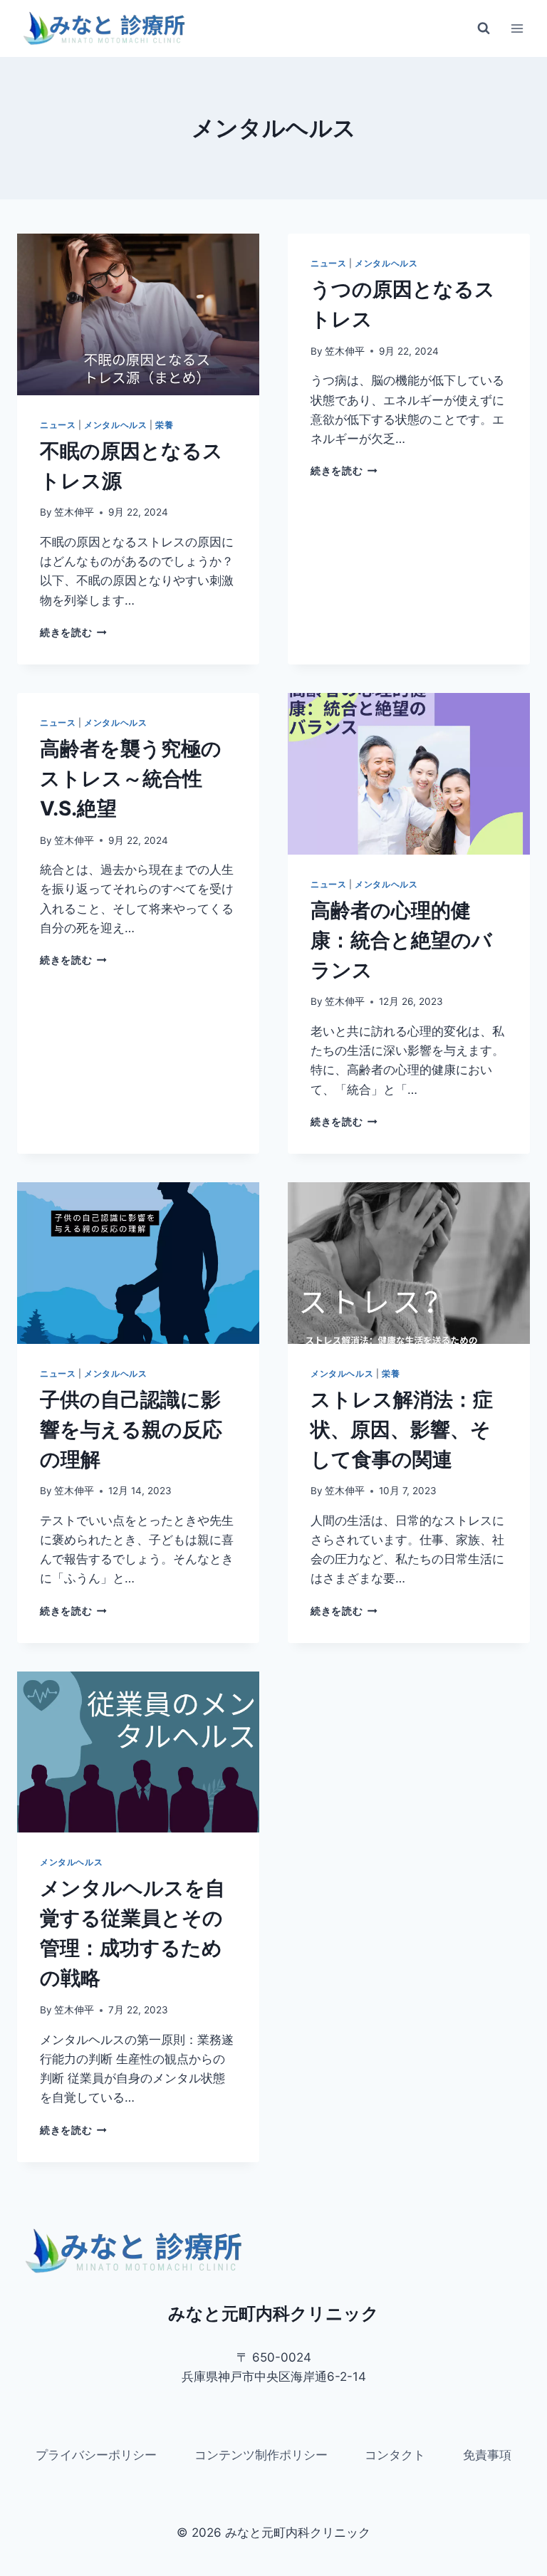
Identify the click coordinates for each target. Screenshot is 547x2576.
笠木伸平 (74, 512)
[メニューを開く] (517, 28)
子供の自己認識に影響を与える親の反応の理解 (131, 1429)
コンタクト (395, 2455)
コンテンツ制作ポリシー (261, 2455)
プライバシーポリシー (96, 2455)
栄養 (164, 425)
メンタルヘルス (115, 425)
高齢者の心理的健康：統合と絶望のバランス (401, 940)
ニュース (58, 425)
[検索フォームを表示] (484, 28)
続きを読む (71, 632)
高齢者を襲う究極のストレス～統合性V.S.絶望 (131, 778)
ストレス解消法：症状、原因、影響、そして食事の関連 (402, 1429)
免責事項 (487, 2455)
